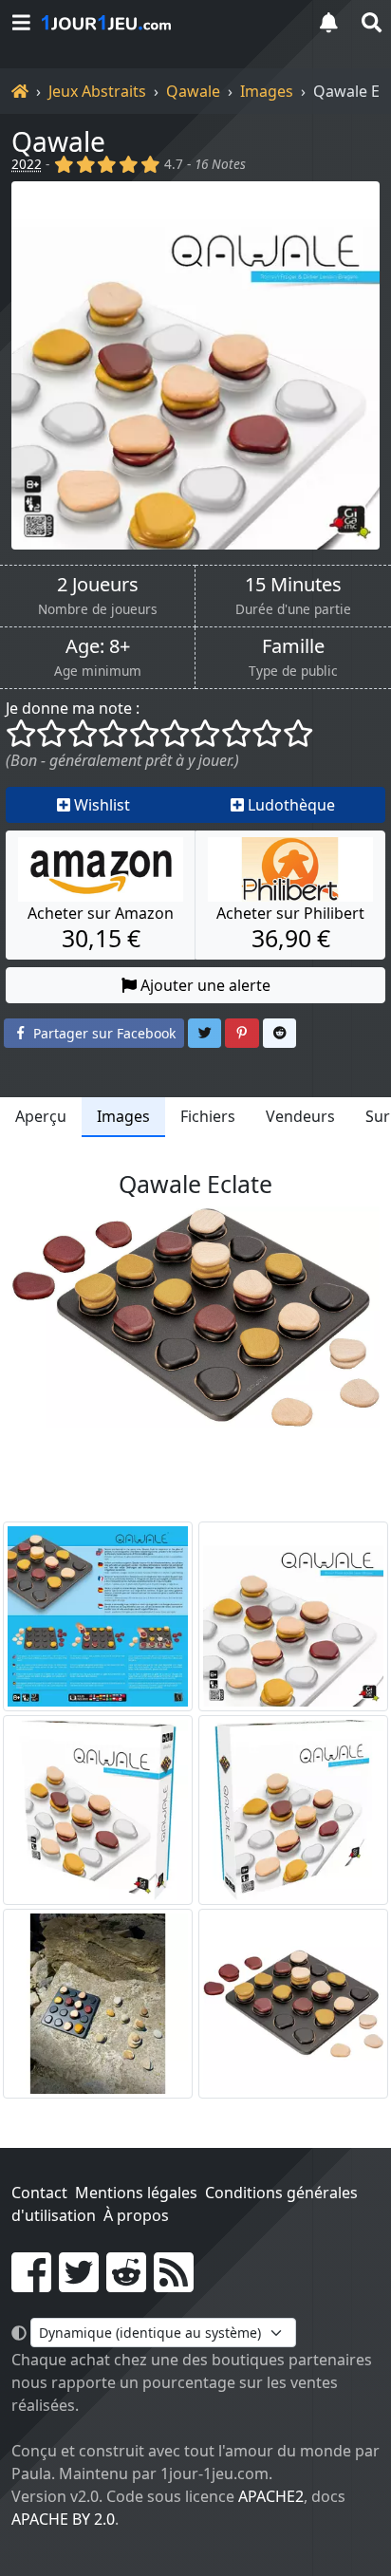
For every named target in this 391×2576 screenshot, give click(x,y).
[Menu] (21, 22)
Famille (293, 646)
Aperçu (41, 1116)
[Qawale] (195, 365)
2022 (27, 164)
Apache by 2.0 (63, 2519)
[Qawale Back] (98, 1616)
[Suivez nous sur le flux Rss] (174, 2284)
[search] (370, 22)
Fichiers (208, 1116)
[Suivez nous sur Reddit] (126, 2284)
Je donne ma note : (73, 708)
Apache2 (271, 2496)
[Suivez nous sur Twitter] (79, 2284)
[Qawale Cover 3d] (98, 1810)
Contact (39, 2193)
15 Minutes (293, 585)
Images (267, 91)
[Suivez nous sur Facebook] (31, 2284)
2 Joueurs (98, 585)
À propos (136, 2215)
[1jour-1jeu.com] (167, 23)
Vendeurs (300, 1116)
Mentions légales (136, 2193)
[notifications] (328, 22)
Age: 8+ (98, 646)
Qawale (193, 91)
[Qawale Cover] (293, 1616)
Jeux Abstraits (97, 91)
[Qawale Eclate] (98, 2004)
